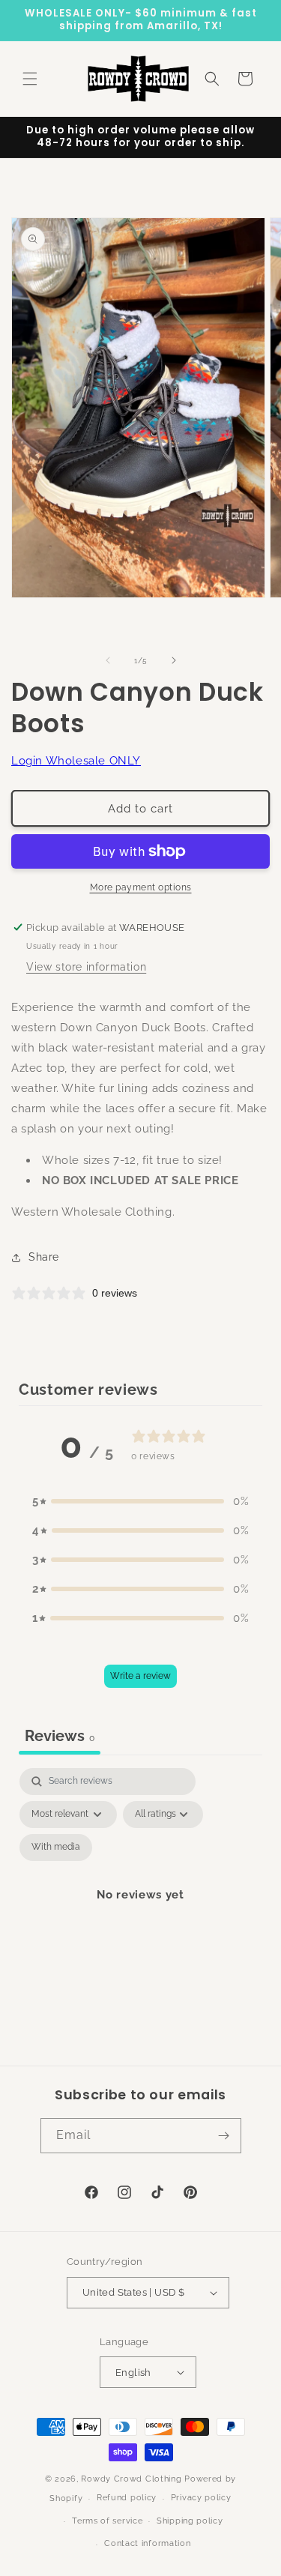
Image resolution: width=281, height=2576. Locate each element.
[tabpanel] (140, 1913)
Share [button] (44, 1257)
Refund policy (127, 2498)
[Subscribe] (224, 2136)
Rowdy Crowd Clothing (131, 2479)
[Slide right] (174, 660)
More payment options (141, 887)
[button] (30, 79)
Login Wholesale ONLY (76, 761)
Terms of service (107, 2521)
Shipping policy (190, 2521)
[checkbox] (56, 1847)
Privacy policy (201, 2498)
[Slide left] (108, 660)
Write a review (140, 1676)
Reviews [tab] (60, 1736)
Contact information (147, 2543)
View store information (86, 967)
